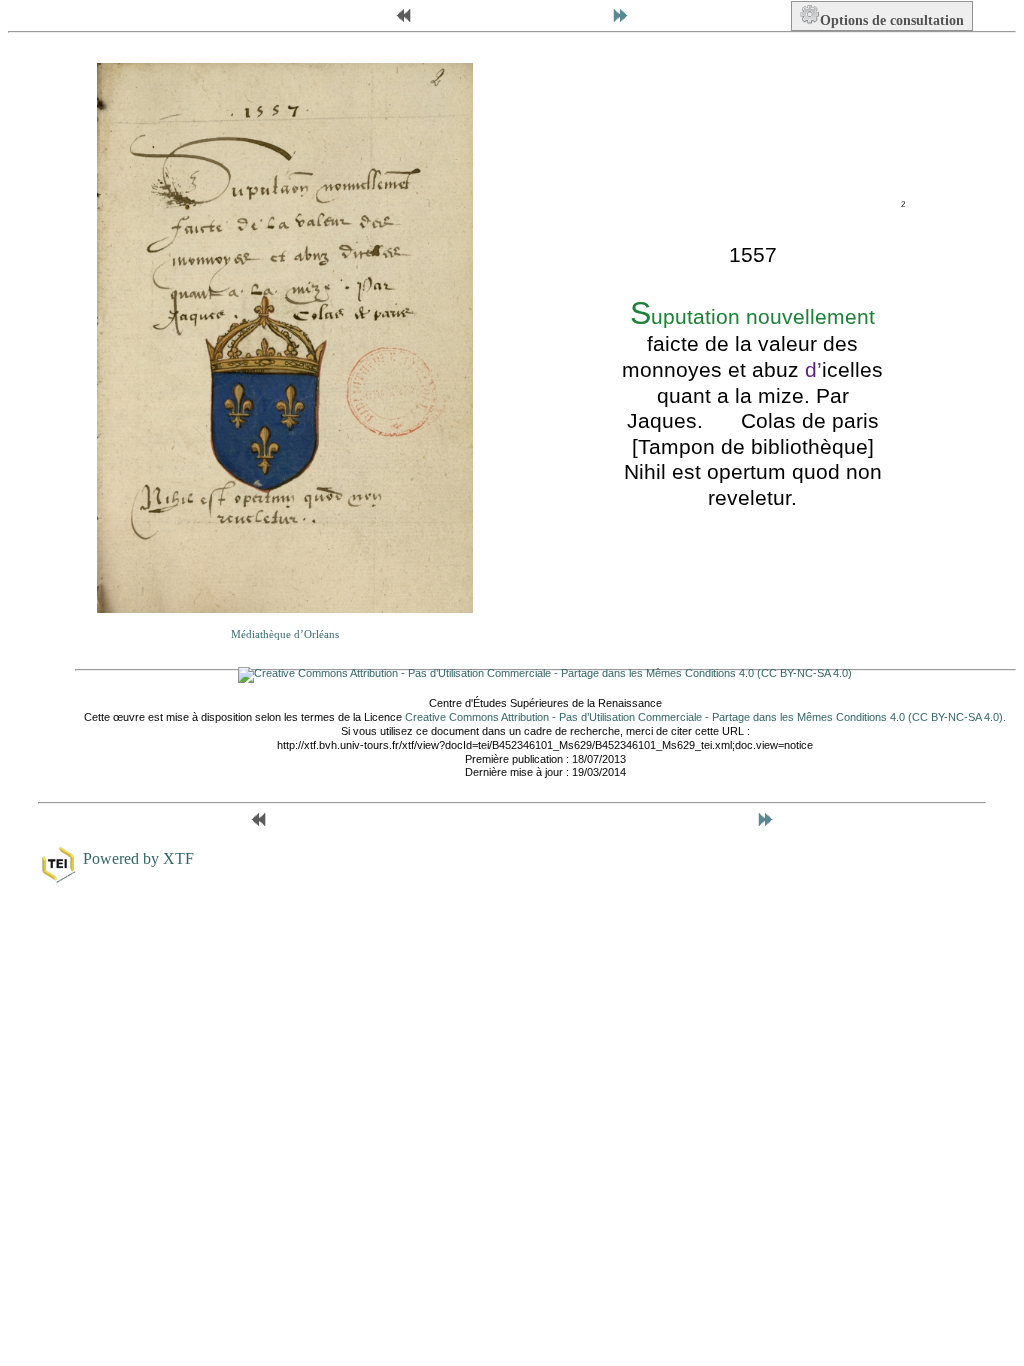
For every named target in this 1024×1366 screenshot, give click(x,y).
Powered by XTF (138, 858)
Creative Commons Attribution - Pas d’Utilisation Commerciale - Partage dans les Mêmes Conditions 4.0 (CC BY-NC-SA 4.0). (705, 717)
